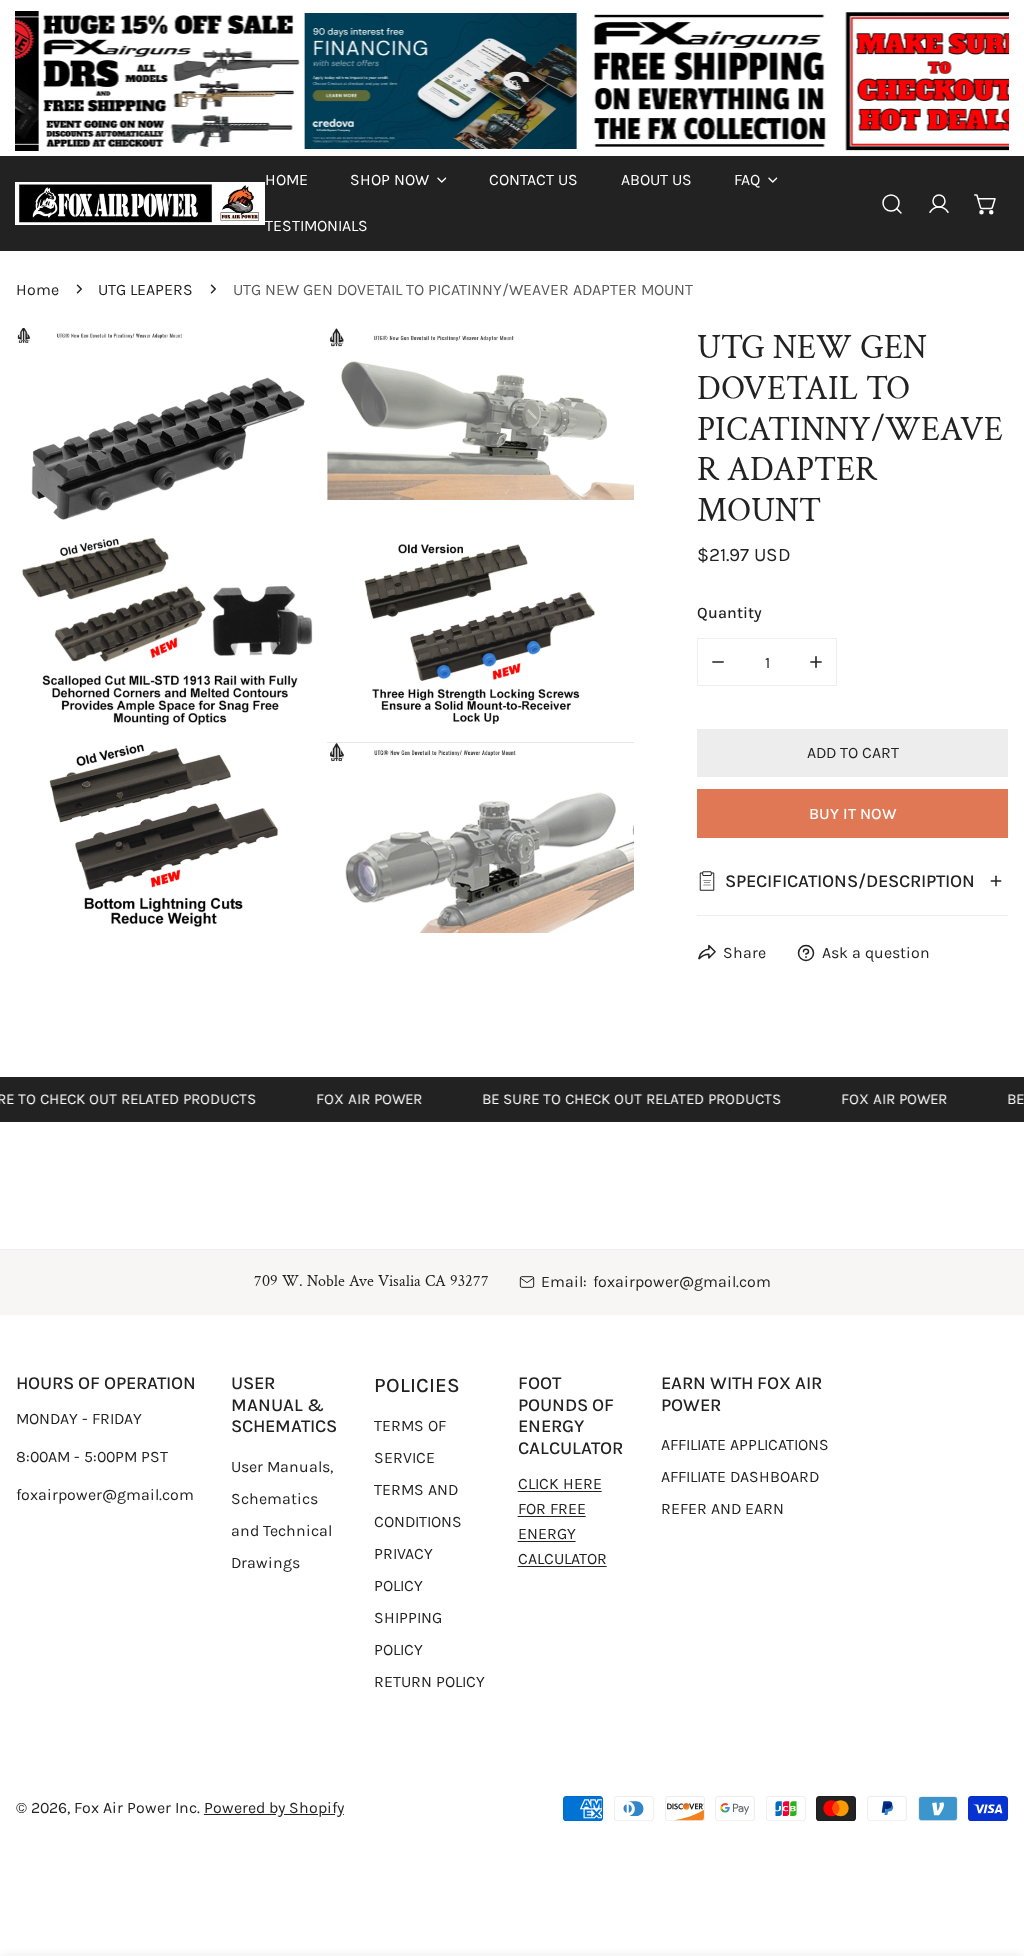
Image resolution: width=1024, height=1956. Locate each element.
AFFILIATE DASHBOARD (740, 1476)
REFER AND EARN (722, 1508)
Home (37, 289)
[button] (398, 180)
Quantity (729, 612)
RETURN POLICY (429, 1681)
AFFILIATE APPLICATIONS (745, 1444)
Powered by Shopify (274, 1807)
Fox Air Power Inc (135, 1807)
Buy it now (853, 813)
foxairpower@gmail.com (682, 1281)
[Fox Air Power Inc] (140, 203)
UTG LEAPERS (145, 289)
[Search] (892, 203)
